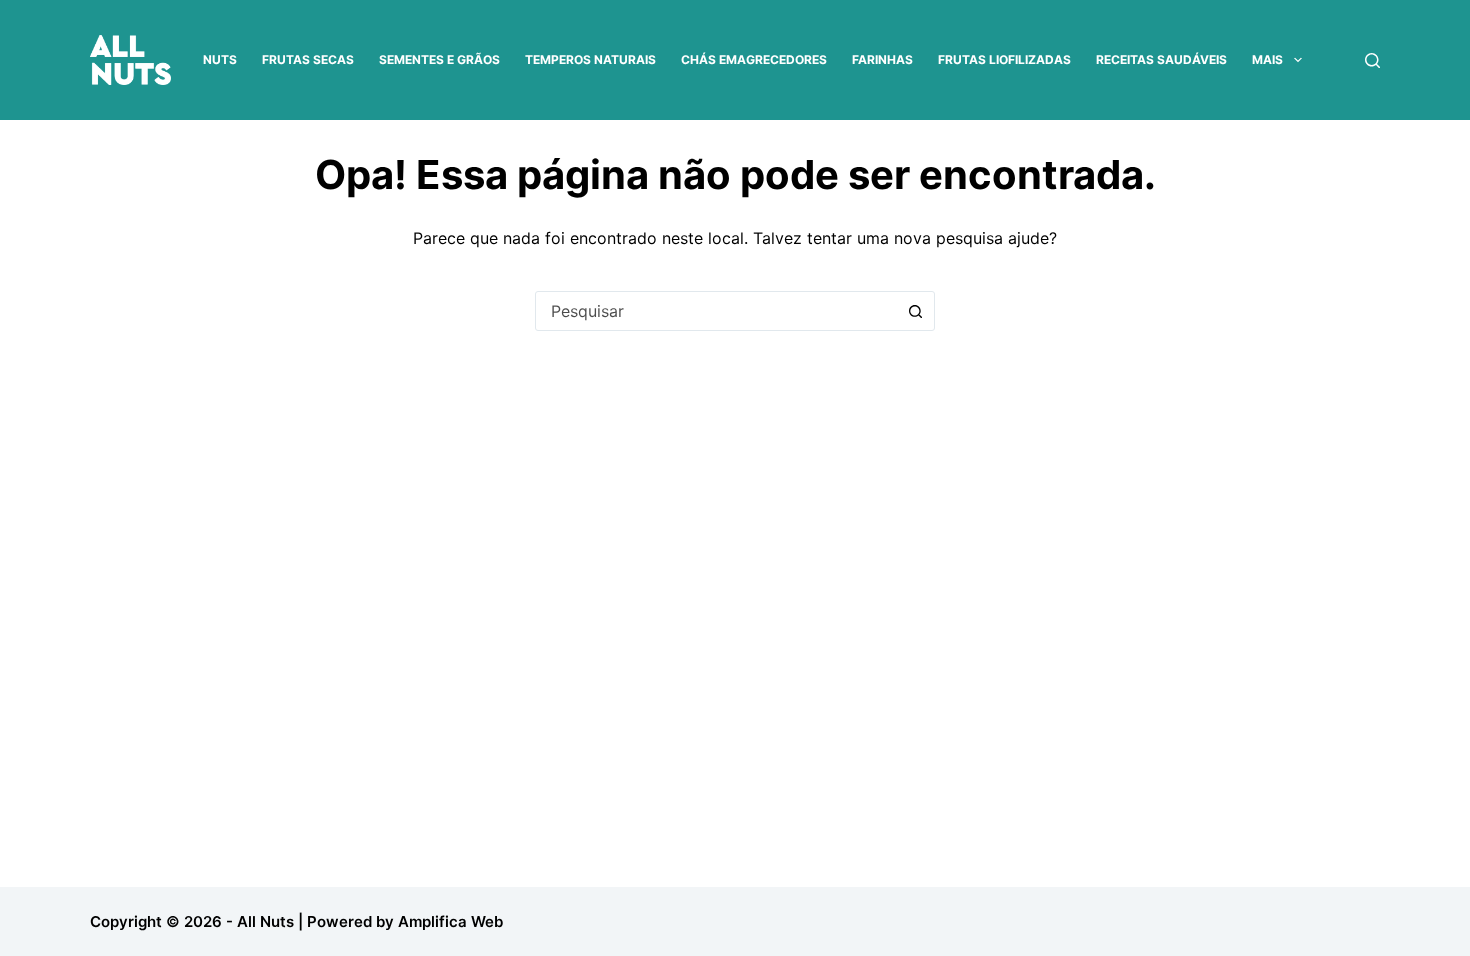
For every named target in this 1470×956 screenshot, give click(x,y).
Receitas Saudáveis (1161, 59)
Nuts (220, 59)
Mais (1267, 59)
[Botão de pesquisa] (915, 311)
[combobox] (716, 311)
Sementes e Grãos (439, 59)
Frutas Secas (308, 59)
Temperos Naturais (590, 59)
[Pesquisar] (1372, 60)
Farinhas (882, 59)
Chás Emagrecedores (754, 59)
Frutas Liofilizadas (1004, 59)
